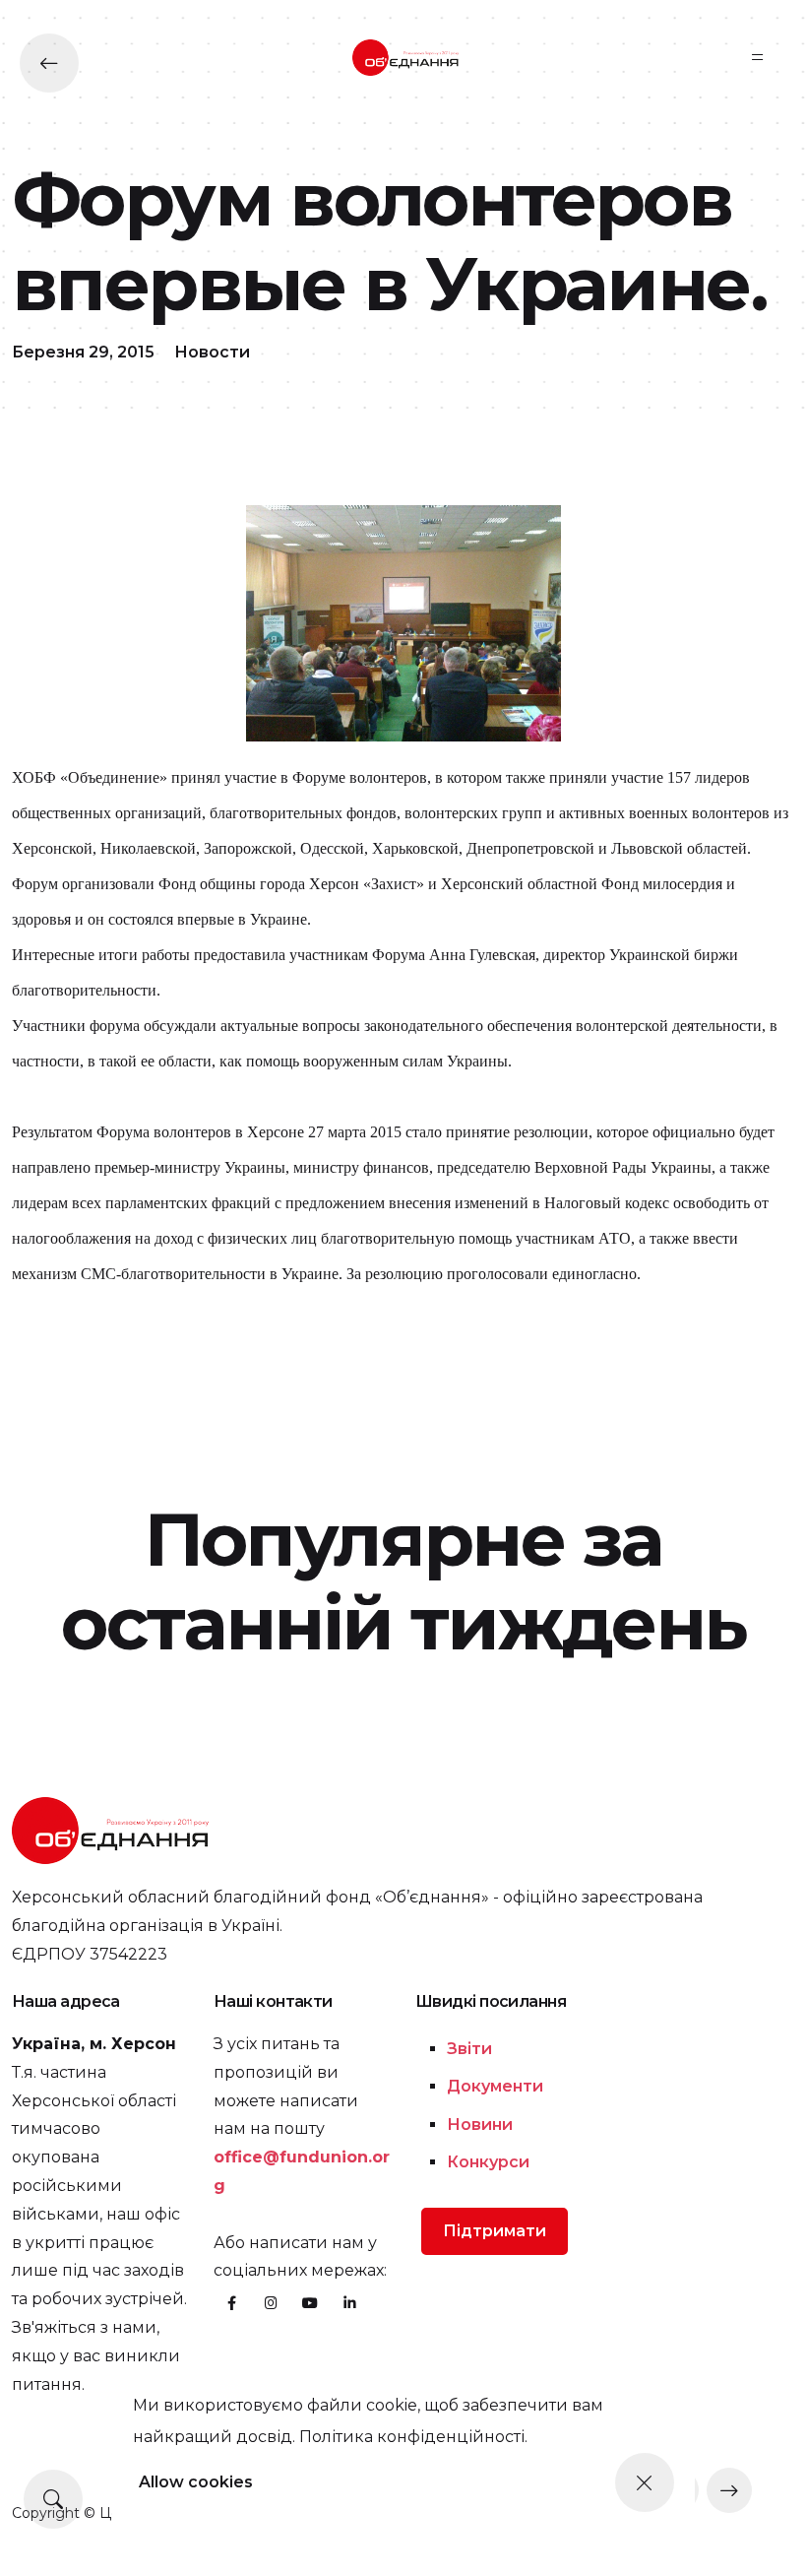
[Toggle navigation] (758, 57)
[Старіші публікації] (729, 2490)
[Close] (645, 2482)
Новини (480, 2125)
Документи (495, 2086)
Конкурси (488, 2162)
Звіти (469, 2049)
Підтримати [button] (495, 2231)
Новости (212, 352)
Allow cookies (196, 2482)
